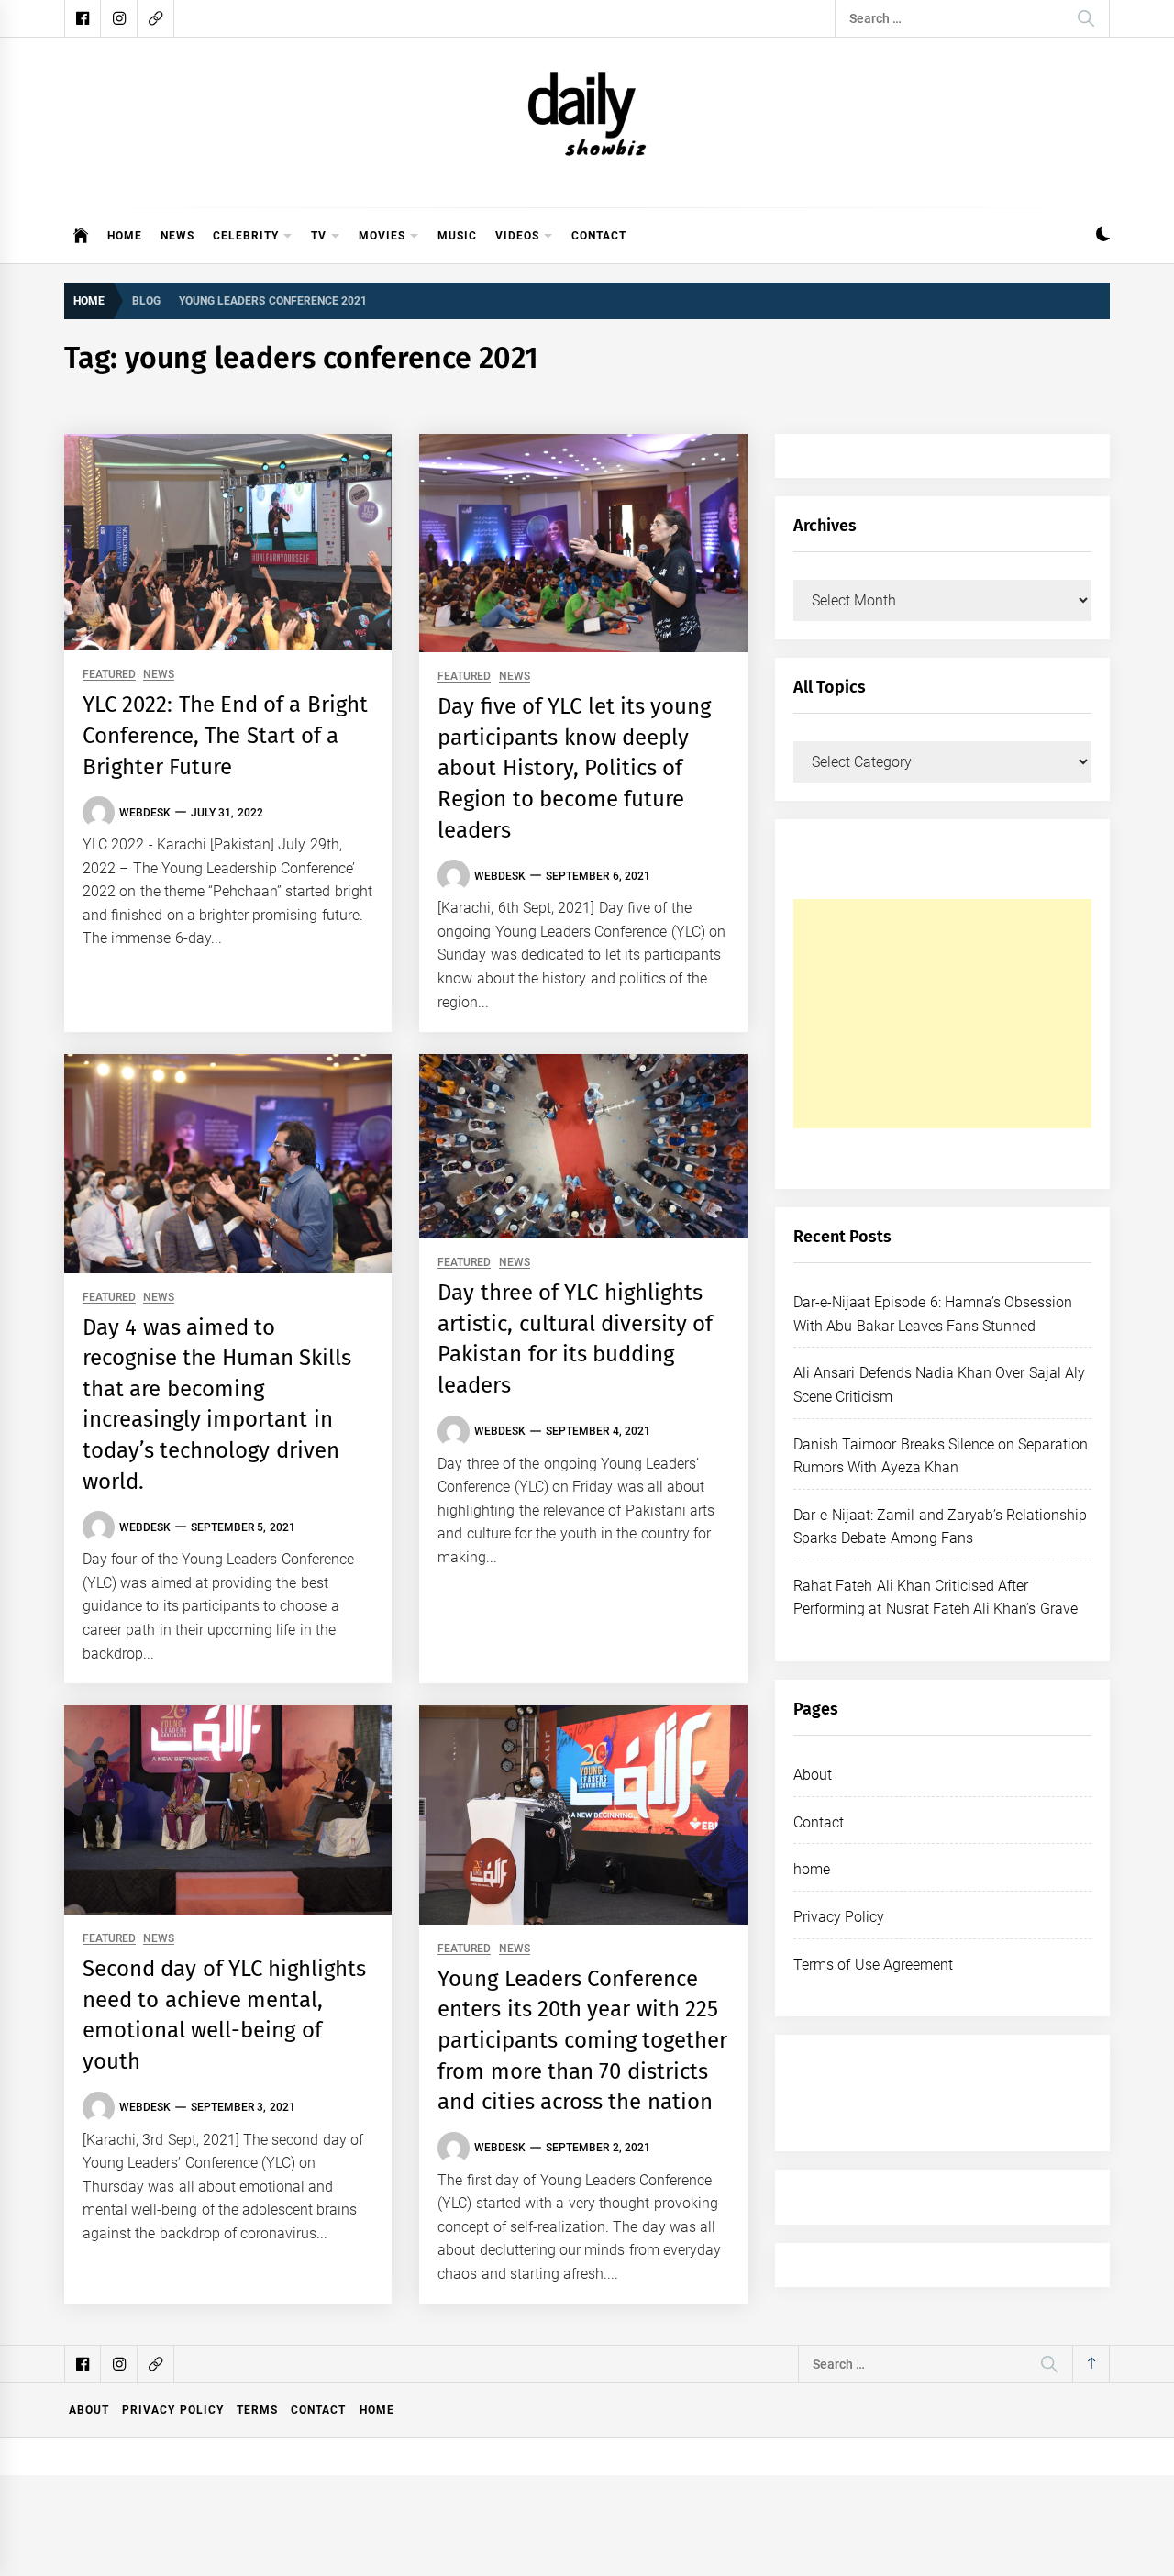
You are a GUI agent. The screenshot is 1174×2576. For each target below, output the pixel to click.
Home (125, 236)
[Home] (81, 236)
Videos (517, 236)
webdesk (145, 813)
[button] (1103, 236)
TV (319, 236)
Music (457, 236)
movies (382, 236)
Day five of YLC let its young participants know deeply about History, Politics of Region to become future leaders (574, 768)
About (813, 1775)
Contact (599, 236)
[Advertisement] (942, 1014)
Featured (109, 675)
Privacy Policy (839, 1917)
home (812, 1869)
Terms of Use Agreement (873, 1965)
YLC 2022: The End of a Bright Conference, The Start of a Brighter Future (225, 735)
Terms (257, 2410)
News (177, 236)
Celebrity (246, 236)
